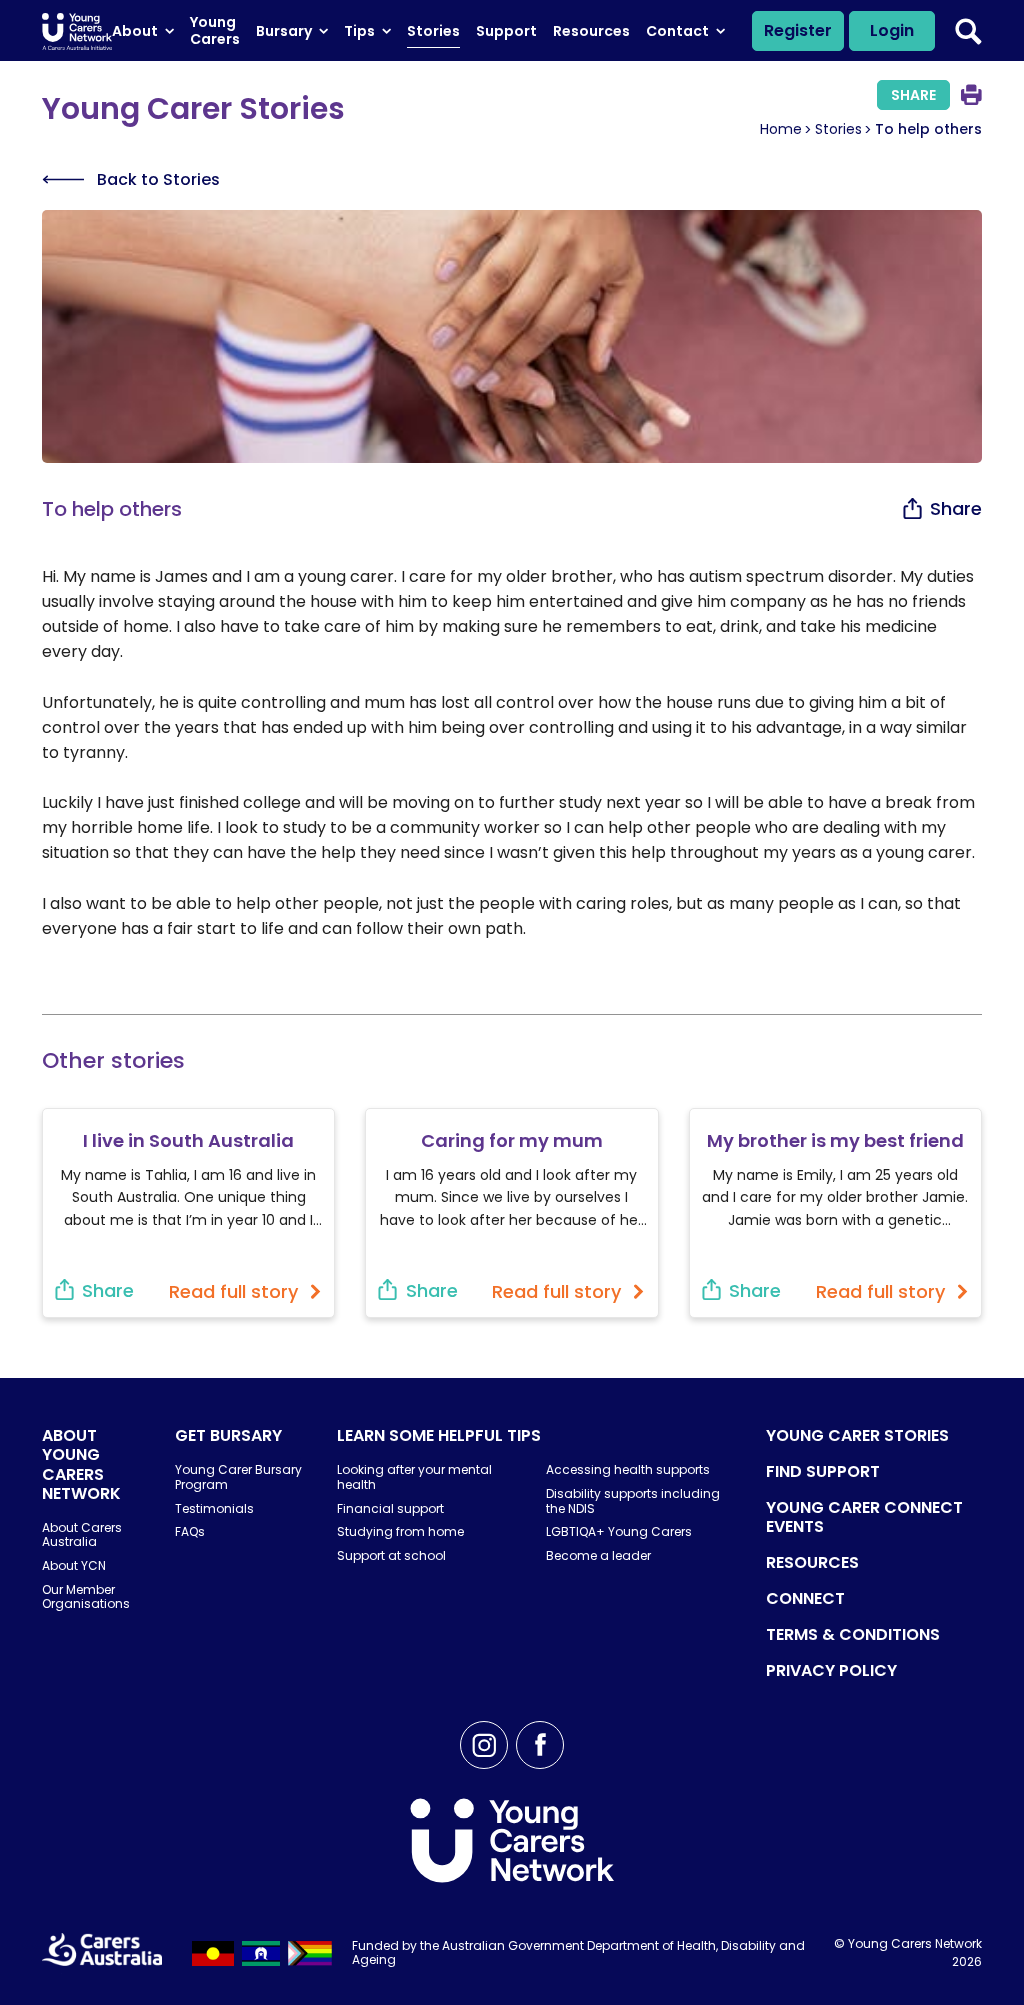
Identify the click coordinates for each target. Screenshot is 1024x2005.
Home (781, 129)
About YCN (74, 1565)
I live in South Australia (188, 1140)
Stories (838, 129)
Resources (812, 1562)
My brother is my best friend (835, 1140)
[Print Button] (971, 94)
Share (913, 95)
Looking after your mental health (414, 1476)
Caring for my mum (512, 1140)
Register (798, 30)
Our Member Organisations (86, 1596)
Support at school (391, 1555)
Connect (805, 1598)
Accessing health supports (628, 1469)
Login (892, 30)
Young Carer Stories (857, 1435)
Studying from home (400, 1531)
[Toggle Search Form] (968, 31)
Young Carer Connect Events (864, 1517)
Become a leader (598, 1555)
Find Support (823, 1471)
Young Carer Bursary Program (238, 1476)
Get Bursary (228, 1435)
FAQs (190, 1531)
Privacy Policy (831, 1670)
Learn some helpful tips (439, 1435)
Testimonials (214, 1508)
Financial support (390, 1508)
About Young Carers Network (81, 1464)
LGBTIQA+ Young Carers (619, 1531)
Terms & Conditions (853, 1634)
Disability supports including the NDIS (633, 1500)
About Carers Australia (82, 1534)
